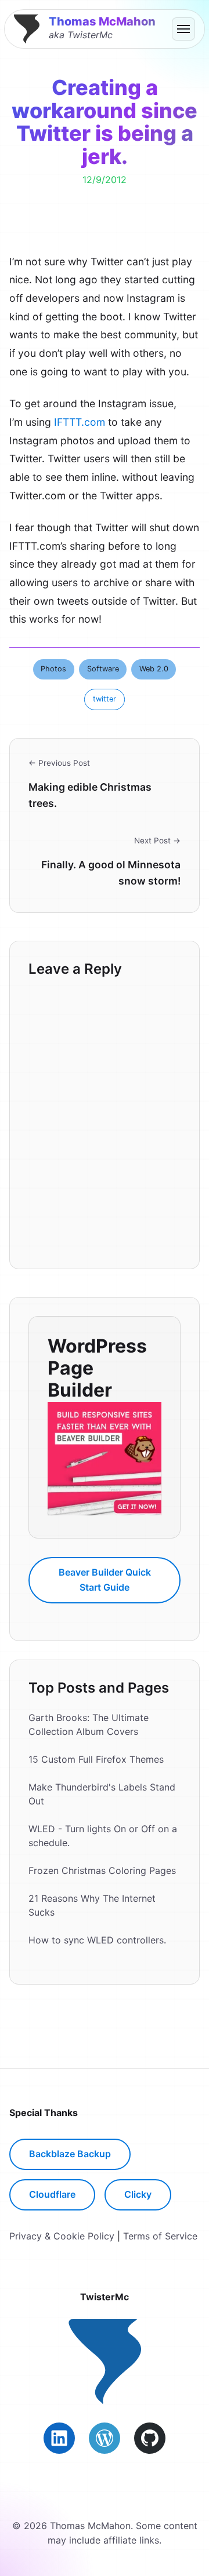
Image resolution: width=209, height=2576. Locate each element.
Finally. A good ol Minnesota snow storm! (111, 873)
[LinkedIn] (59, 2438)
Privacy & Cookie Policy (62, 2236)
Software (103, 669)
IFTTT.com (80, 422)
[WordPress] (105, 2438)
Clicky (138, 2194)
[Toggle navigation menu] (183, 29)
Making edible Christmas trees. (90, 795)
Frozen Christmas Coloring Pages (102, 1870)
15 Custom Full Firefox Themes (96, 1759)
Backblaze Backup (70, 2154)
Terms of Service (160, 2236)
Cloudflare (52, 2194)
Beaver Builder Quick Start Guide (105, 1580)
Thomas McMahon (102, 21)
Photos (53, 669)
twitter (105, 699)
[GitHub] (150, 2438)
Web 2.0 (154, 669)
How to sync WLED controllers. (97, 1940)
